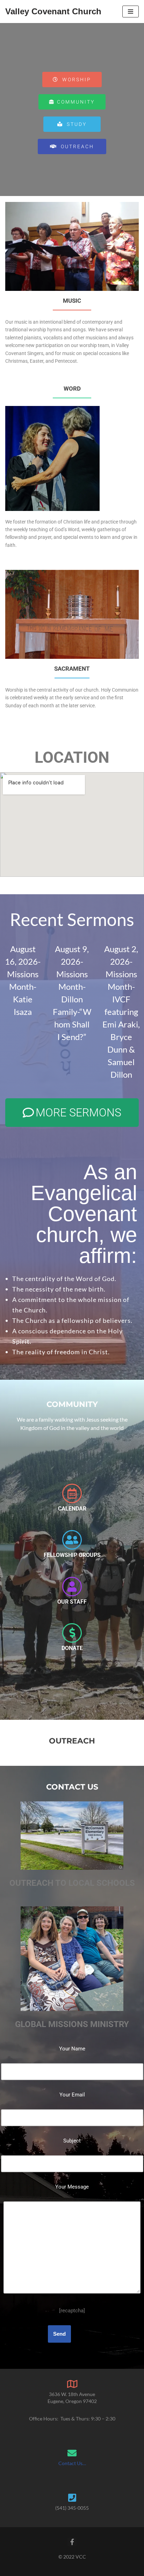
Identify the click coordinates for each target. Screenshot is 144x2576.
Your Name (72, 2049)
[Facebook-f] (72, 2542)
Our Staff (72, 1602)
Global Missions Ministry (72, 2024)
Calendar (72, 1509)
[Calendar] (72, 1493)
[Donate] (72, 1633)
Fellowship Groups (72, 1555)
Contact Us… (72, 2463)
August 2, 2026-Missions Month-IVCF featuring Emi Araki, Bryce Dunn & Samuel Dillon (121, 1012)
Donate (72, 1648)
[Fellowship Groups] (72, 1540)
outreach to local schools (72, 1883)
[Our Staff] (72, 1587)
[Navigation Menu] (131, 12)
